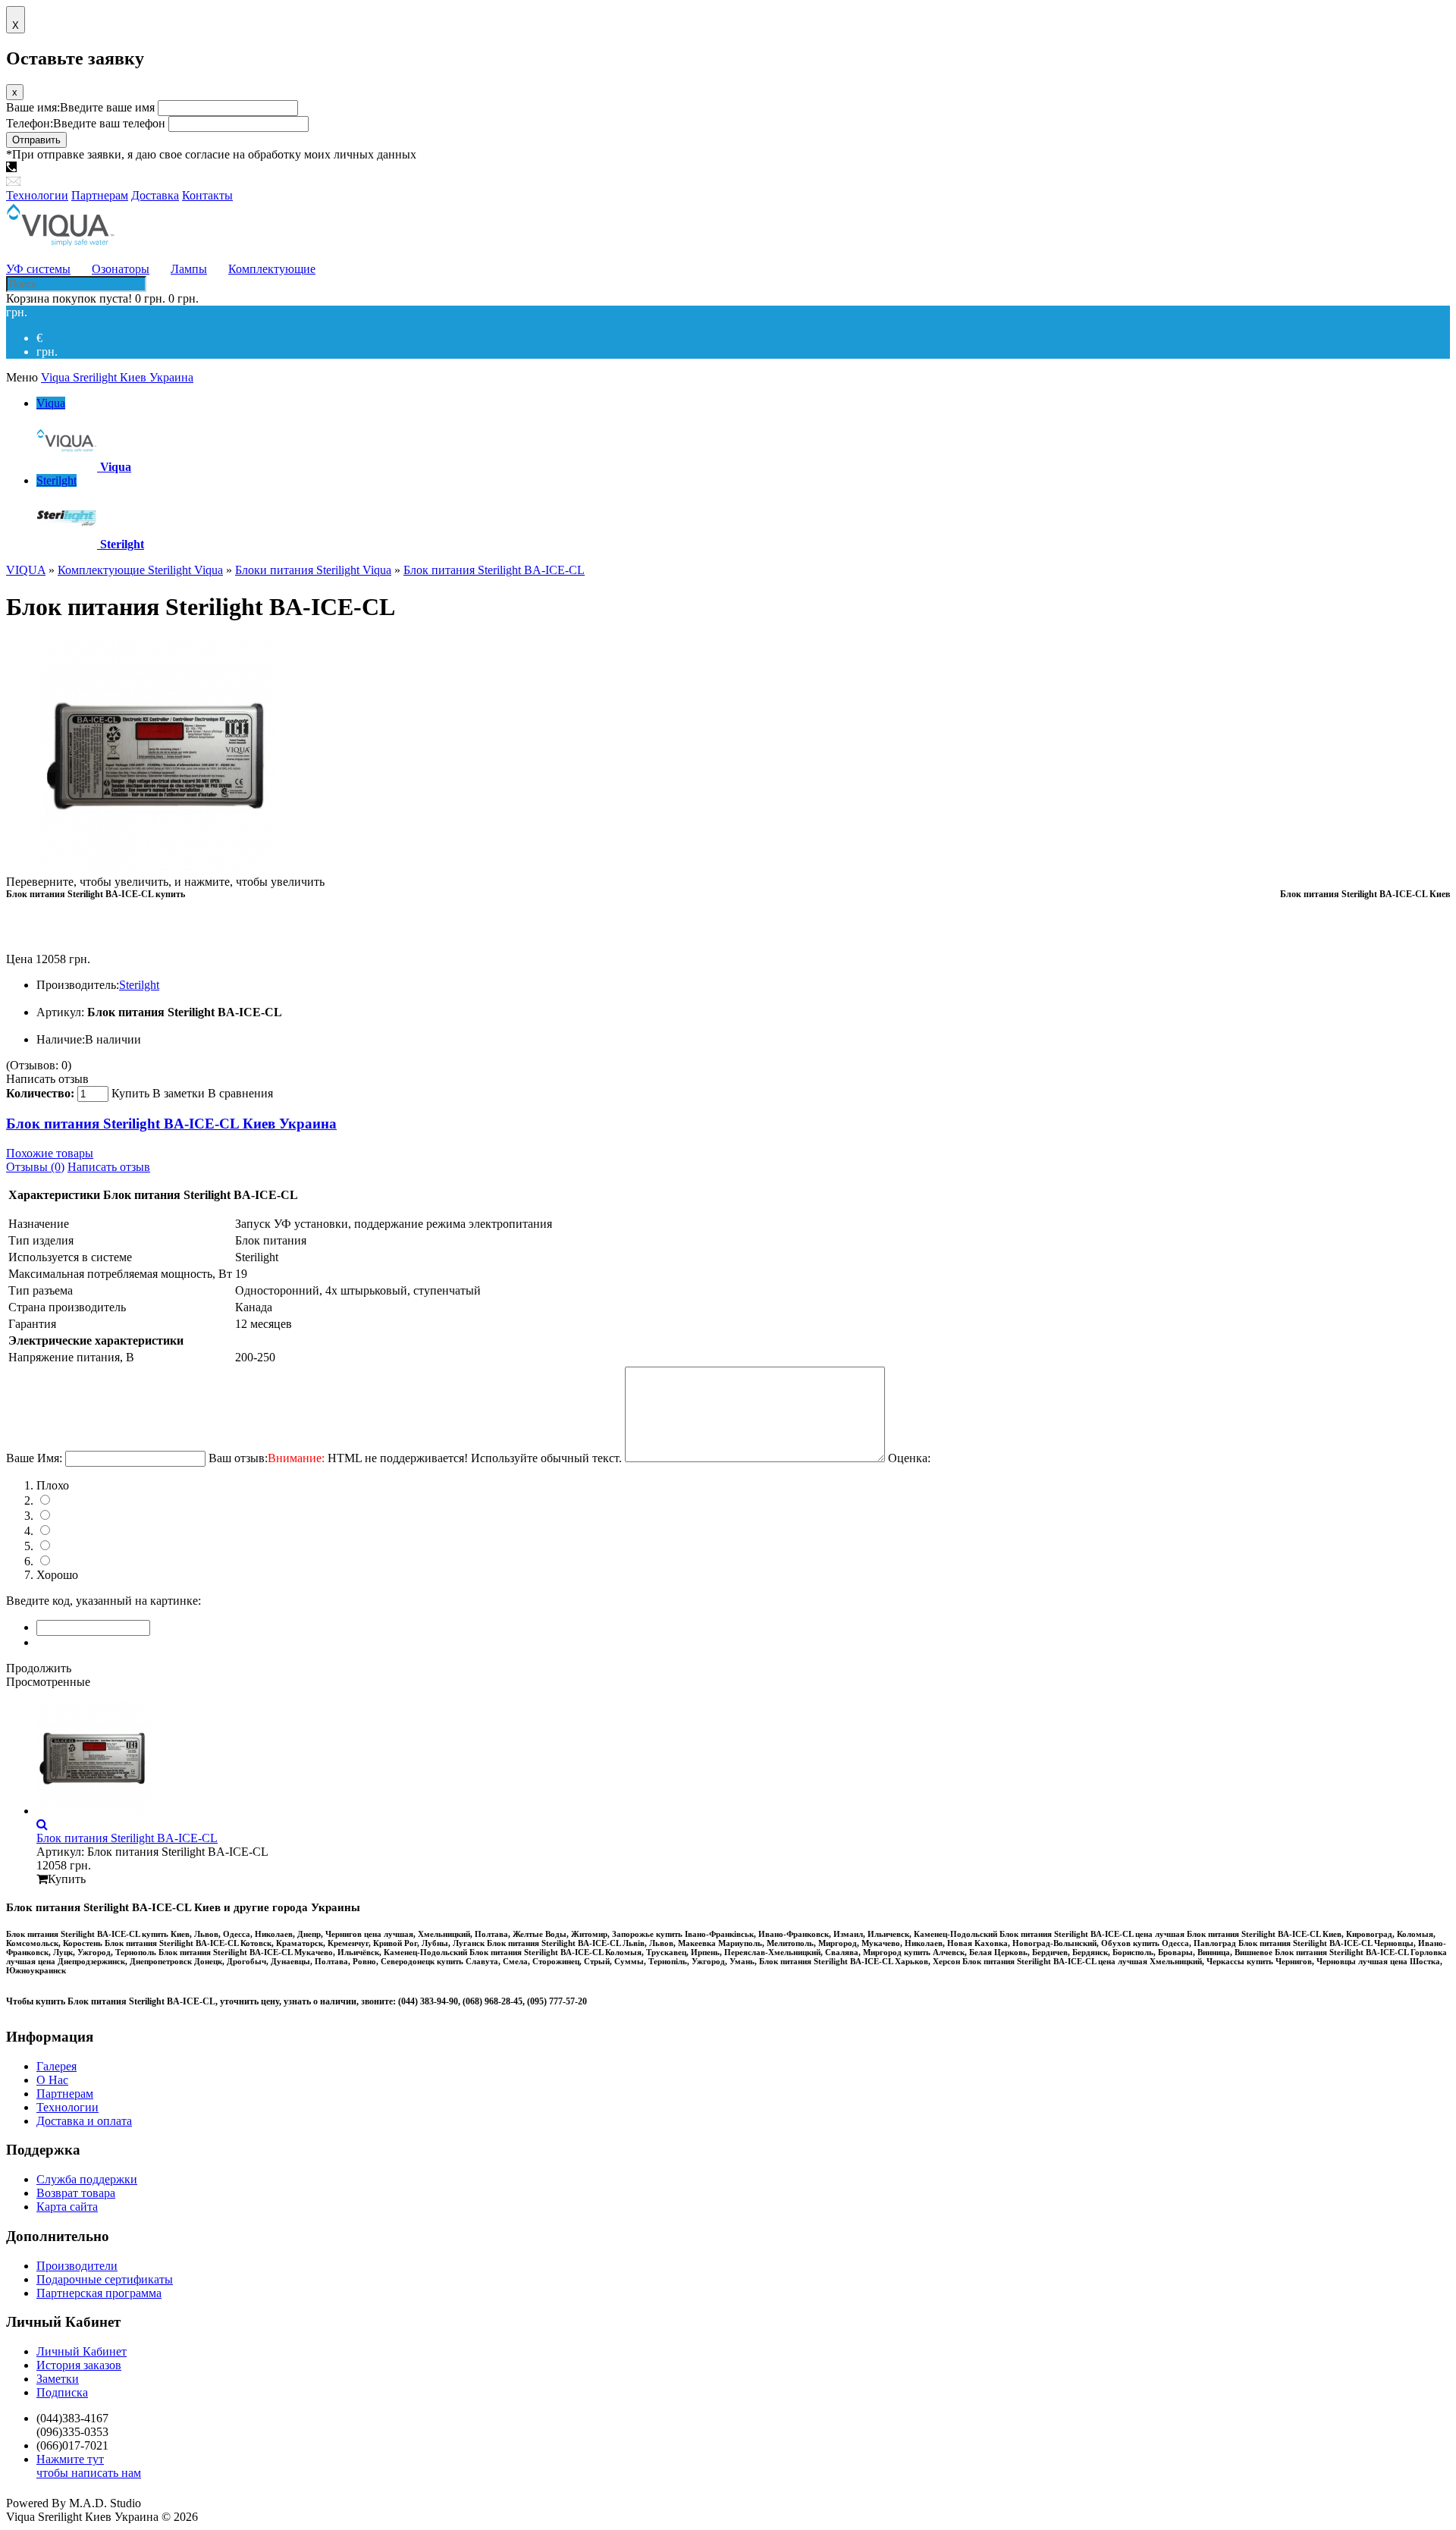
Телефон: (86, 123)
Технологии (67, 2107)
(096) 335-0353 (143, 168)
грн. (47, 352)
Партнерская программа (99, 2293)
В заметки (179, 1093)
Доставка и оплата (84, 2121)
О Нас (52, 2080)
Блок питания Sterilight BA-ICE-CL (494, 570)
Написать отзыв (47, 1079)
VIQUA (26, 570)
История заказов (79, 2365)
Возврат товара (76, 2193)
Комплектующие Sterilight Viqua (140, 570)
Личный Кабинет (82, 2351)
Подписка (62, 2392)
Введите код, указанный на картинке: (104, 1601)
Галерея (56, 2066)
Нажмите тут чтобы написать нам (89, 2466)
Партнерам (65, 2094)
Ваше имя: (80, 107)
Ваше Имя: (34, 1458)
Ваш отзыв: (415, 1458)
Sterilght (56, 480)
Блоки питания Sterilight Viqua (313, 570)
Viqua (51, 403)
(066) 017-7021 (226, 168)
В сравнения (240, 1093)
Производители (77, 2266)
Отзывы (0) (35, 1167)
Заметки (58, 2379)
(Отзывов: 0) (39, 1065)
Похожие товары (50, 1153)
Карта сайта (67, 2207)
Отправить (36, 140)
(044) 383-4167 (59, 168)
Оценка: (909, 1458)
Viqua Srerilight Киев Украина (117, 377)
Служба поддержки (87, 2179)
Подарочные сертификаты (105, 2279)
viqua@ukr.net (59, 182)
